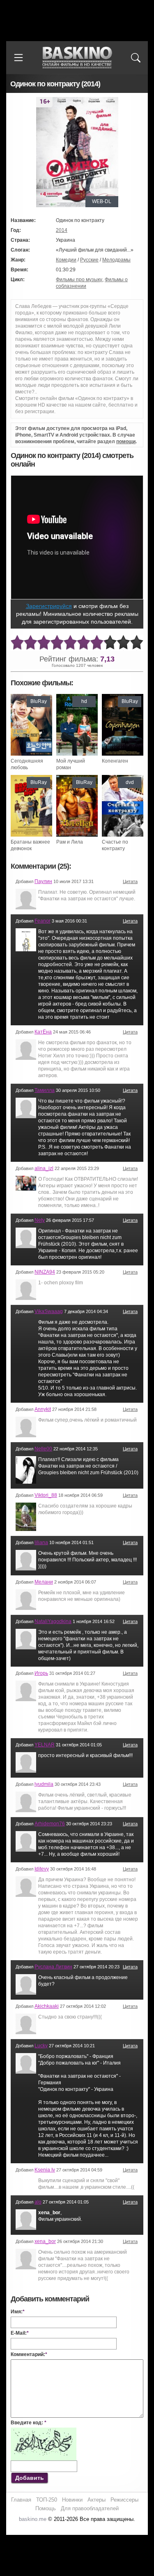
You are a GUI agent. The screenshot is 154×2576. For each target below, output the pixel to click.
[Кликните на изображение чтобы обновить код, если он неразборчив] (44, 2431)
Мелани (44, 1582)
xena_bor (45, 2241)
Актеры (97, 2500)
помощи (126, 442)
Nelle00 (43, 1449)
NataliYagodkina (53, 1621)
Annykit (43, 1409)
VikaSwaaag (49, 1311)
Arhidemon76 (50, 1824)
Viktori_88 (46, 1495)
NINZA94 (45, 1272)
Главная (21, 2500)
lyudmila (44, 1784)
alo (38, 2202)
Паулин (43, 881)
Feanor (43, 921)
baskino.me (33, 2519)
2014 (62, 230)
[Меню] (18, 58)
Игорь (41, 1673)
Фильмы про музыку (79, 280)
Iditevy (42, 1869)
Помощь (46, 2508)
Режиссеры (124, 2500)
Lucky (41, 2046)
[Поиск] (136, 58)
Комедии (66, 260)
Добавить (30, 2478)
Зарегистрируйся (49, 606)
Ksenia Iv (45, 2170)
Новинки (72, 2500)
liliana (41, 1542)
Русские (89, 260)
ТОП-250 (47, 2500)
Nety (40, 1220)
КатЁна (43, 1032)
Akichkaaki (47, 2006)
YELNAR (45, 1745)
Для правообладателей (90, 2508)
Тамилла (45, 1090)
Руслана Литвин (53, 1967)
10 (137, 643)
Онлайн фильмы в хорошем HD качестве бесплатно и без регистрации (77, 58)
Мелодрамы (116, 260)
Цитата (130, 881)
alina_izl (44, 1168)
